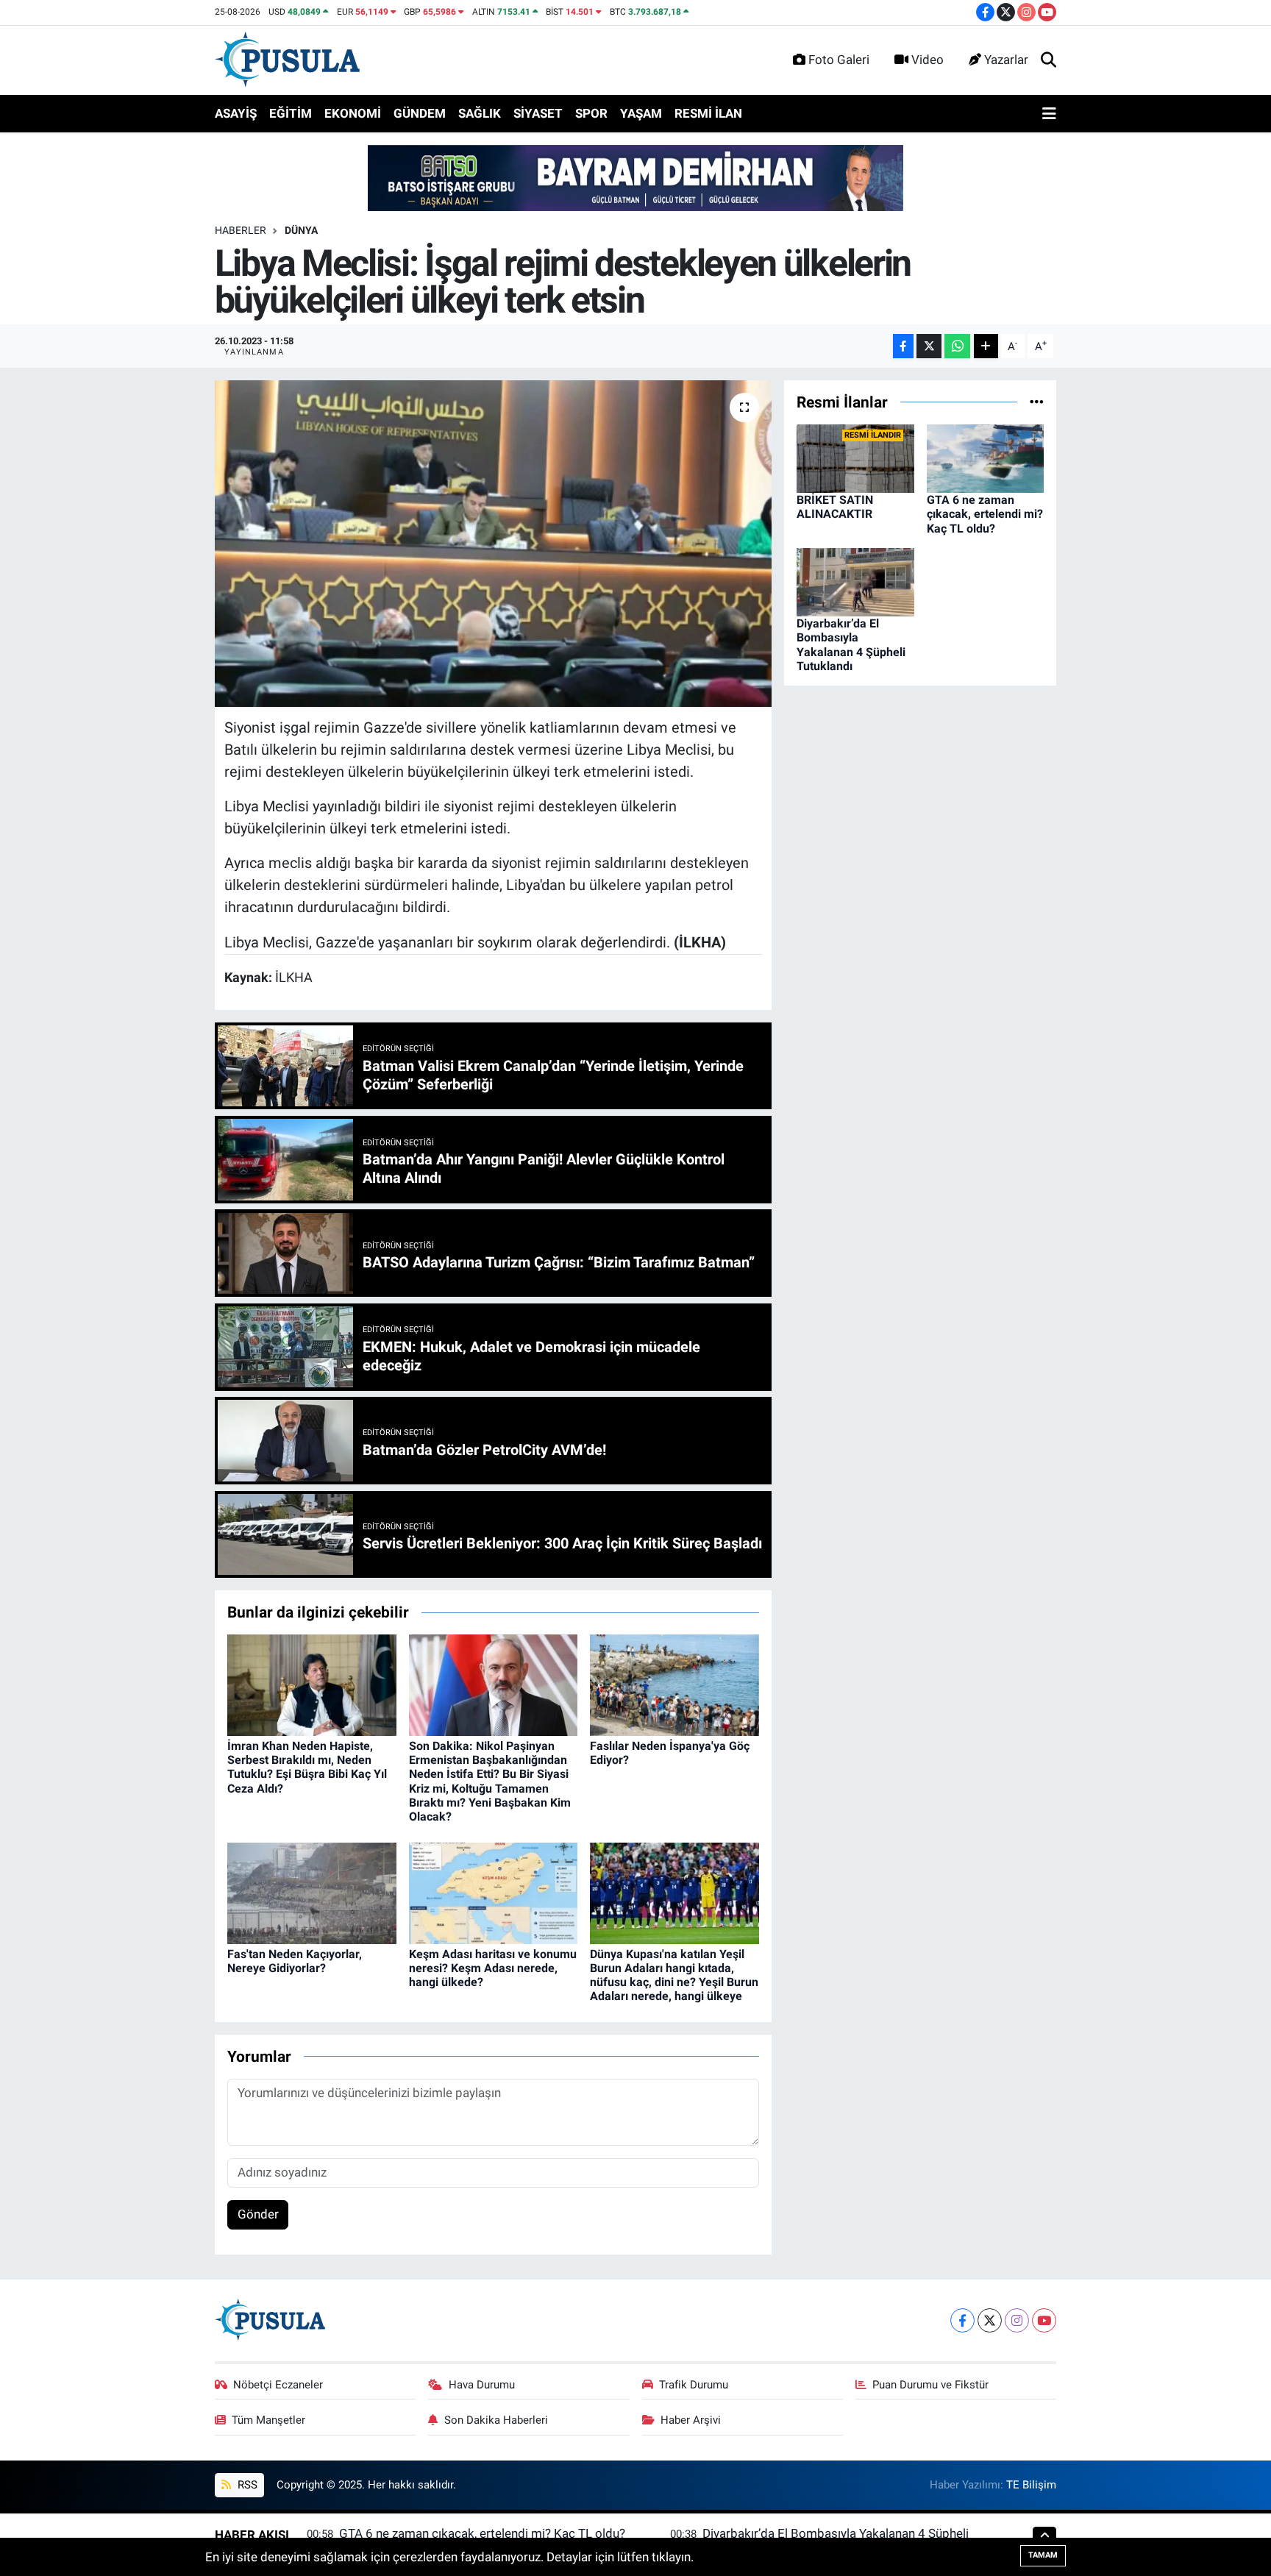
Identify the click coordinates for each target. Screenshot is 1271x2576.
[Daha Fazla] (986, 346)
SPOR (591, 113)
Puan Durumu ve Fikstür (930, 2385)
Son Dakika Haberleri (496, 2420)
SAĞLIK (480, 113)
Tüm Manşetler (268, 2420)
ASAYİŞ (236, 113)
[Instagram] (1017, 2320)
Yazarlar (1006, 60)
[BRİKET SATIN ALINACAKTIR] (855, 458)
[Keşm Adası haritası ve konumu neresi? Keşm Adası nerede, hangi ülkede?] (494, 1892)
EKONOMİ (353, 113)
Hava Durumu (482, 2385)
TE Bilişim (1031, 2485)
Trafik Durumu (694, 2385)
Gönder (258, 2214)
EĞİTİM (291, 113)
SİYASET (538, 113)
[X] (990, 2320)
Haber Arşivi (691, 2420)
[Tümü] (1037, 402)
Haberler (241, 230)
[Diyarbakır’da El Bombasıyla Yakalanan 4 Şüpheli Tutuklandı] (855, 581)
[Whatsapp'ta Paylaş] (957, 346)
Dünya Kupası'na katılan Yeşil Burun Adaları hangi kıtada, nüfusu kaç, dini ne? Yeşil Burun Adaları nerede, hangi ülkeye (674, 1975)
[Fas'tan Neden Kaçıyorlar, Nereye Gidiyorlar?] (312, 1892)
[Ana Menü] (1049, 114)
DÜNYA (301, 230)
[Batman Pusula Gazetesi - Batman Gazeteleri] (287, 59)
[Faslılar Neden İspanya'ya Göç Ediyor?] (674, 1684)
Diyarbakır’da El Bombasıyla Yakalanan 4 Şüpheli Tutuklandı (851, 645)
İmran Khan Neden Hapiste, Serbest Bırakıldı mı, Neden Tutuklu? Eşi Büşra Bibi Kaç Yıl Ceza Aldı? (307, 1767)
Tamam (1043, 2555)
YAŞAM (641, 113)
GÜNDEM (420, 113)
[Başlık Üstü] (635, 177)
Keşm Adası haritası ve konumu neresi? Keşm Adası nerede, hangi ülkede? (493, 1968)
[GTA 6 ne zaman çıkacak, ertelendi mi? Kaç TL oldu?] (986, 458)
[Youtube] (1044, 2320)
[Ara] (1049, 60)
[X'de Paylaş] (929, 346)
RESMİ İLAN (708, 113)
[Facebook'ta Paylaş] (903, 346)
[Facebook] (962, 2320)
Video (928, 60)
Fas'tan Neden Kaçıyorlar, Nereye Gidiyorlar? (295, 1961)
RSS (246, 2485)
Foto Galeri (839, 60)
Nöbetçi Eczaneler (278, 2385)
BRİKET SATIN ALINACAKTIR (835, 507)
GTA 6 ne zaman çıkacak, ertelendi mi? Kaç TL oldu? (985, 514)
